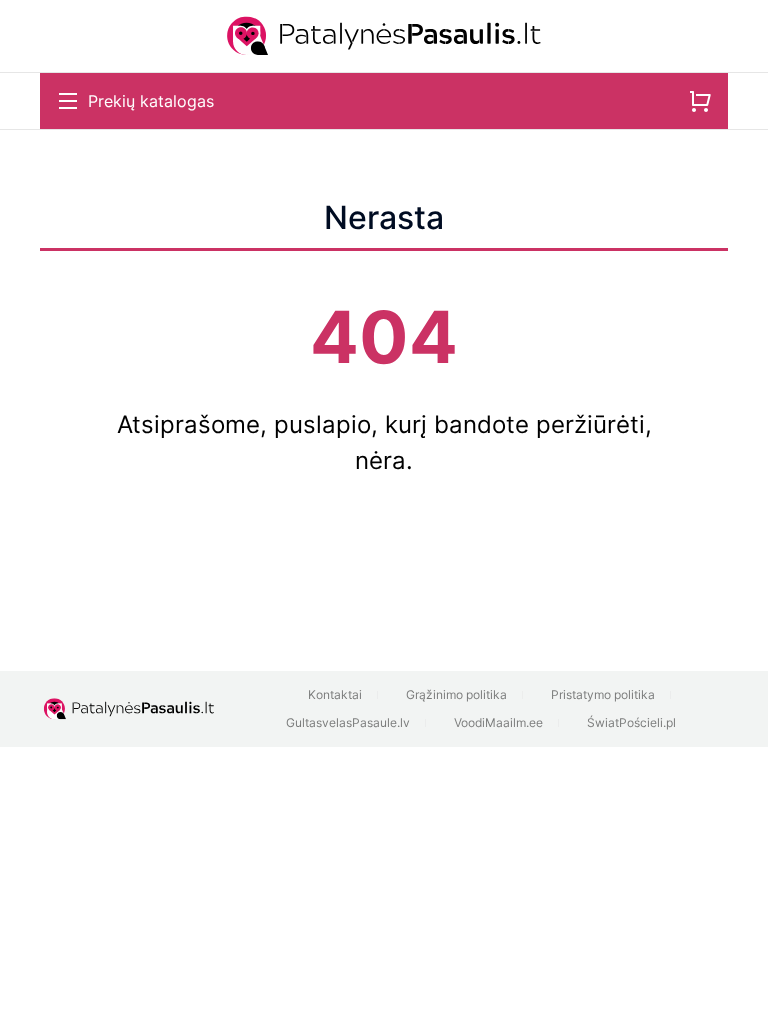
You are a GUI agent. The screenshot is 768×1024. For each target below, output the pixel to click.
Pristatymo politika (603, 694)
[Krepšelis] (700, 101)
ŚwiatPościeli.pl (631, 722)
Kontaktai (335, 694)
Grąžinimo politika (456, 694)
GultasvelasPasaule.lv (348, 722)
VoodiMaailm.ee (498, 722)
